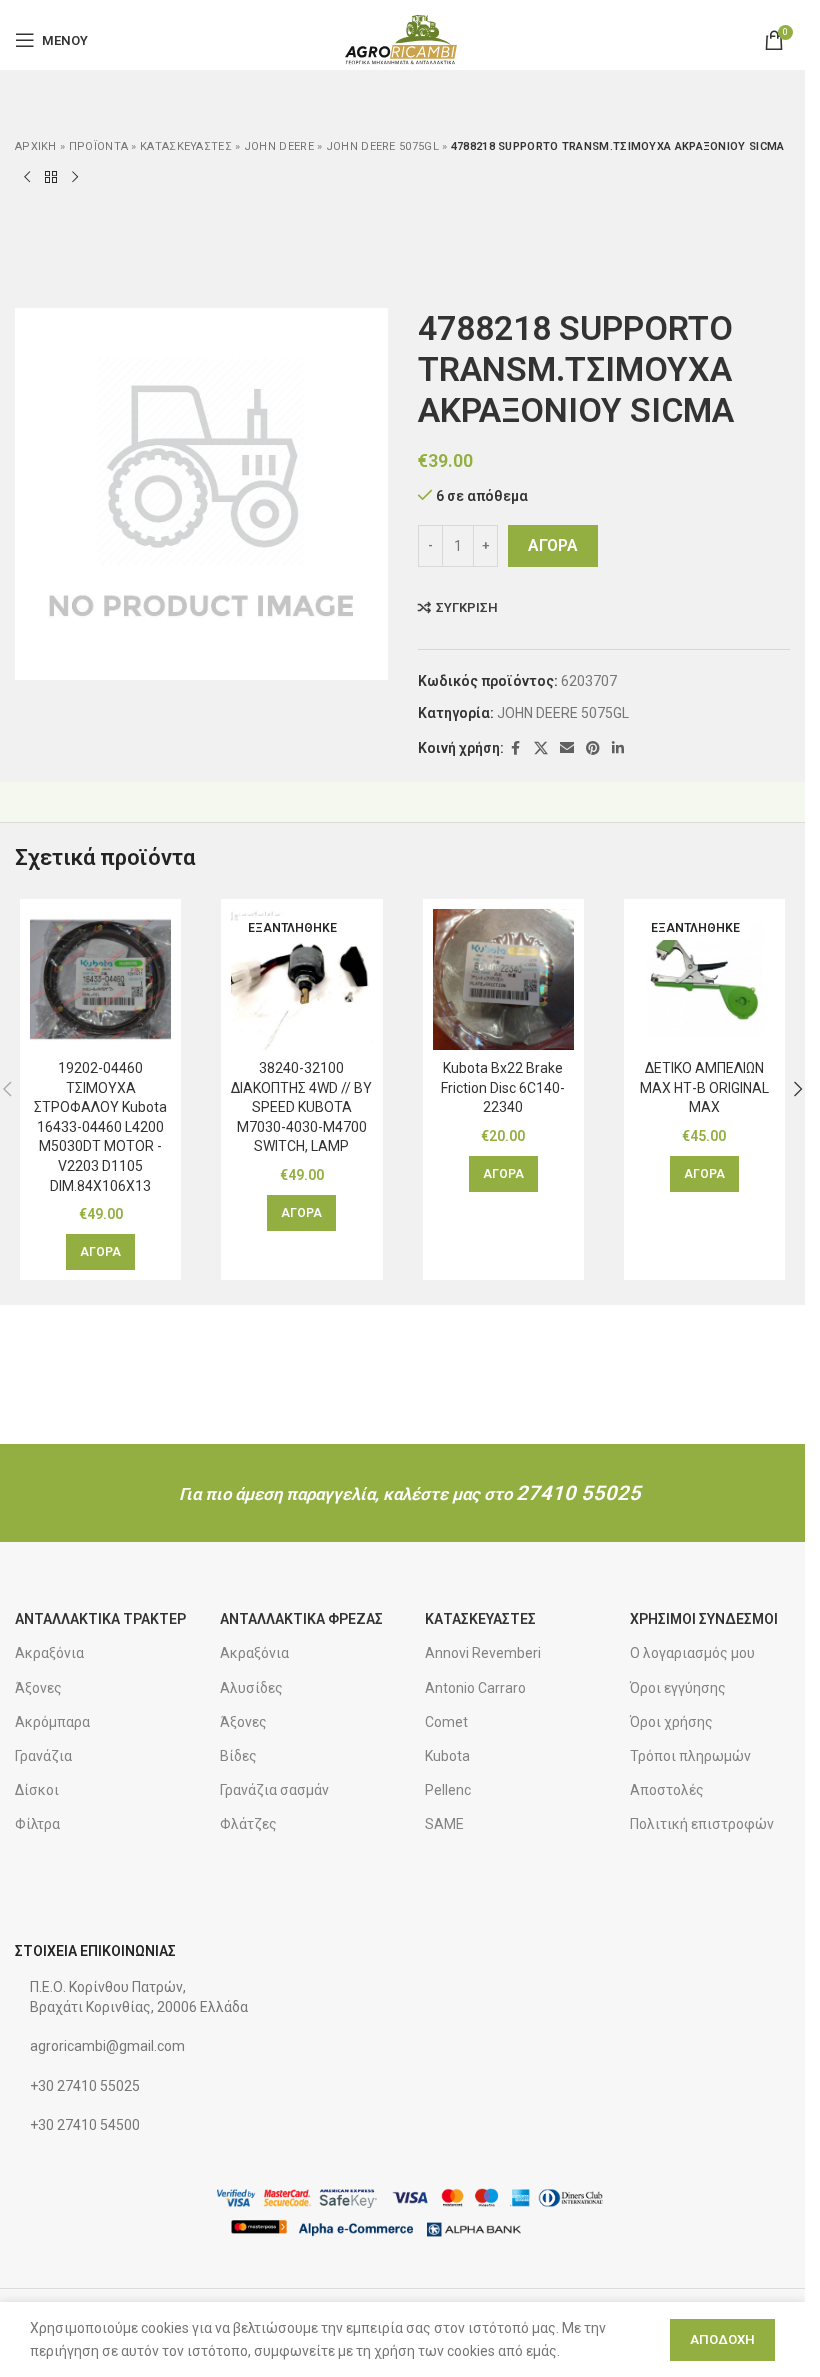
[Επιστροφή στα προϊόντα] (51, 177)
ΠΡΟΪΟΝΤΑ (98, 146)
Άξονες (38, 1688)
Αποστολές (667, 1790)
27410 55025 (578, 1493)
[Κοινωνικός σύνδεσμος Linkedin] (618, 748)
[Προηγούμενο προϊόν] (27, 177)
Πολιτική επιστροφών (702, 1824)
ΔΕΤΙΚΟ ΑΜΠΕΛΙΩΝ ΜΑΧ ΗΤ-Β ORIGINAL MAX (704, 1087)
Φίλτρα (37, 1824)
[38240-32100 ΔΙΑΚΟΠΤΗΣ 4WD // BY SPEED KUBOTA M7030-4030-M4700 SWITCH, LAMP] (301, 979)
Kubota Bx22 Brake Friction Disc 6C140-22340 (503, 1087)
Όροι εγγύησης (678, 1688)
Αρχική (36, 146)
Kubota (447, 1756)
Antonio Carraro (475, 1688)
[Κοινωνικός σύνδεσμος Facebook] (516, 748)
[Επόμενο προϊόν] (75, 177)
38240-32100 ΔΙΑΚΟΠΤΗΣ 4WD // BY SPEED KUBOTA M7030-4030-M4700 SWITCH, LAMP (301, 1107)
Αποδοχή (722, 2339)
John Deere (279, 146)
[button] (100, 1252)
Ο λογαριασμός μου (692, 1653)
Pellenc (448, 1790)
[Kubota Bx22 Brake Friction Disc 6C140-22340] (503, 979)
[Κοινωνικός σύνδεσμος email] (567, 748)
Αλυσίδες (251, 1688)
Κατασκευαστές (186, 146)
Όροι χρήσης (671, 1722)
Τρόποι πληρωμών (690, 1756)
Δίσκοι (37, 1790)
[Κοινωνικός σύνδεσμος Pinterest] (593, 748)
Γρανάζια (43, 1756)
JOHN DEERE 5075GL (382, 146)
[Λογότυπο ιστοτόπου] (402, 39)
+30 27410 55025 (85, 2086)
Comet (446, 1722)
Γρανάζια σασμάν (274, 1790)
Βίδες (238, 1756)
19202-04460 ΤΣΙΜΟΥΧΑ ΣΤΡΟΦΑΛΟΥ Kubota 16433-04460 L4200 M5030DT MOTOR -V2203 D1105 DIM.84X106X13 (100, 1127)
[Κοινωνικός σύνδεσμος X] (541, 748)
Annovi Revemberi (483, 1653)
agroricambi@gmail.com (107, 2046)
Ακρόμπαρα (52, 1722)
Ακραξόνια (49, 1653)
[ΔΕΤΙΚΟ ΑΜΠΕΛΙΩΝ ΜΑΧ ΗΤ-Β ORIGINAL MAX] (704, 979)
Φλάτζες (248, 1824)
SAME (444, 1824)
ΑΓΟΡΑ (553, 545)
